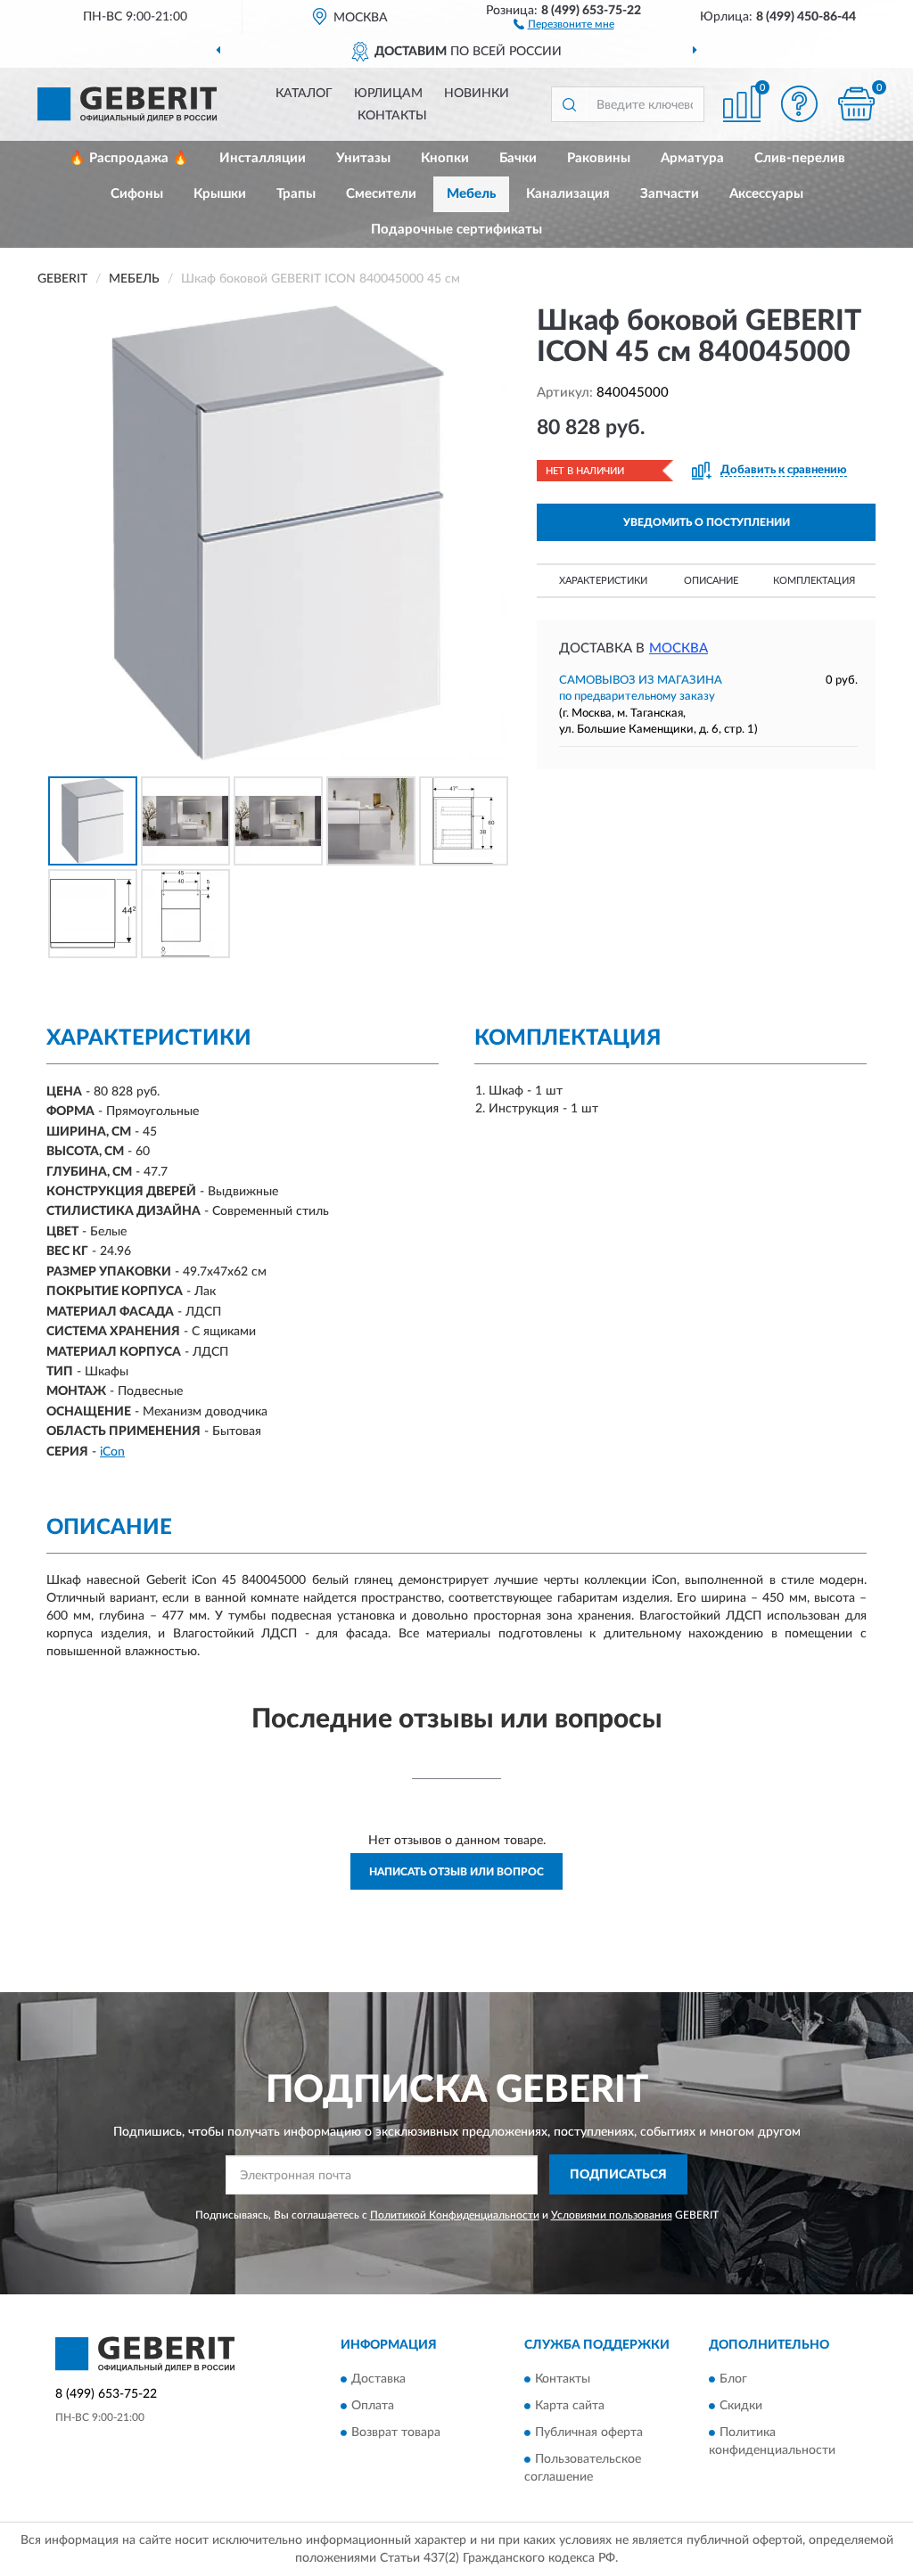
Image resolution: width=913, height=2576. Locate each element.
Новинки (477, 94)
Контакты (392, 116)
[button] (564, 23)
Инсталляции (263, 158)
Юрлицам (388, 94)
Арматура (692, 158)
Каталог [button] (304, 94)
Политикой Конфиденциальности (455, 2215)
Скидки (741, 2407)
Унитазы (363, 158)
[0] (856, 104)
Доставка (378, 2380)
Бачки (518, 158)
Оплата (373, 2407)
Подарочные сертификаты (456, 230)
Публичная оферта (589, 2433)
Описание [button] (711, 581)
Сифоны (137, 194)
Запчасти (670, 194)
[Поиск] (569, 104)
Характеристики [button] (603, 581)
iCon (112, 1452)
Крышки (220, 194)
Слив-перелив (800, 158)
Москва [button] (679, 648)
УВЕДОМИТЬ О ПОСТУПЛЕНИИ (707, 522)
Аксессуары (766, 194)
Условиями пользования (612, 2215)
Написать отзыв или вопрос (456, 1872)
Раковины (599, 158)
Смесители (381, 194)
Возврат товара (396, 2433)
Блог (733, 2380)
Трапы (296, 194)
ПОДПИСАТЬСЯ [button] (618, 2175)
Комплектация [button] (814, 581)
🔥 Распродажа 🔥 (129, 158)
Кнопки (445, 158)
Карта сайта (570, 2407)
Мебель (471, 194)
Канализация (568, 194)
